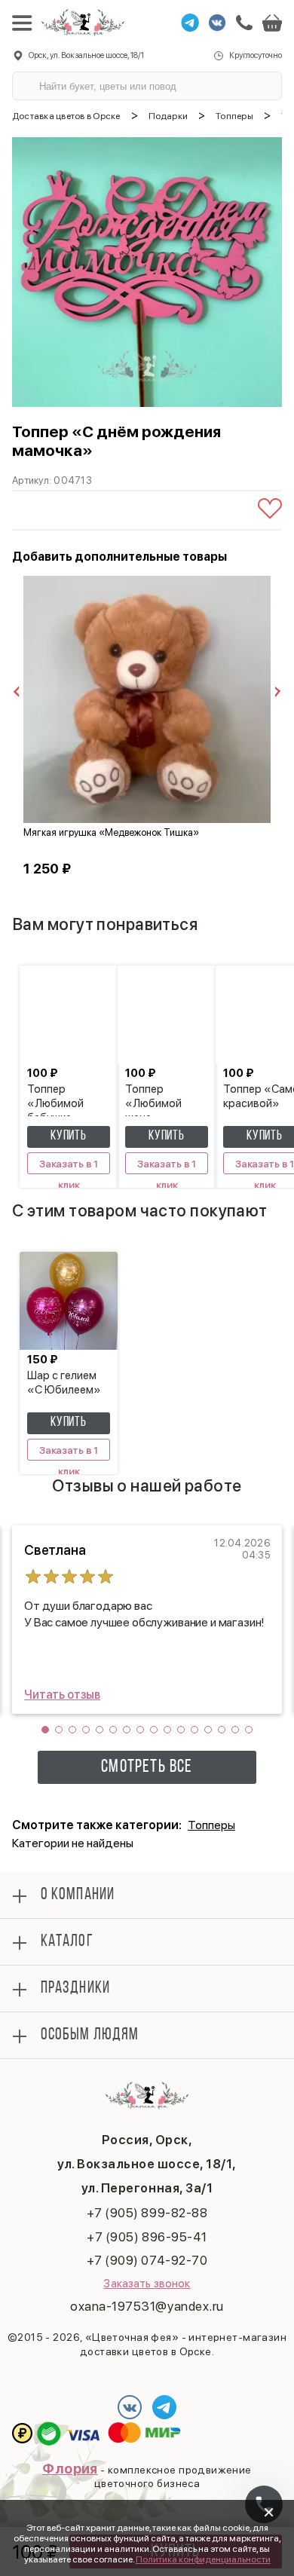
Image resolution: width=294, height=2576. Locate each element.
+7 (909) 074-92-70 (147, 2260)
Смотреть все (147, 1767)
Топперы (211, 1825)
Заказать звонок (147, 2284)
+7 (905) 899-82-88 (147, 2213)
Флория (70, 2469)
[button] (45, 1730)
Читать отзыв (62, 1695)
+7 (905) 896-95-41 (147, 2237)
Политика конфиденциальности (203, 2559)
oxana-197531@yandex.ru (147, 2306)
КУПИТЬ (69, 1137)
